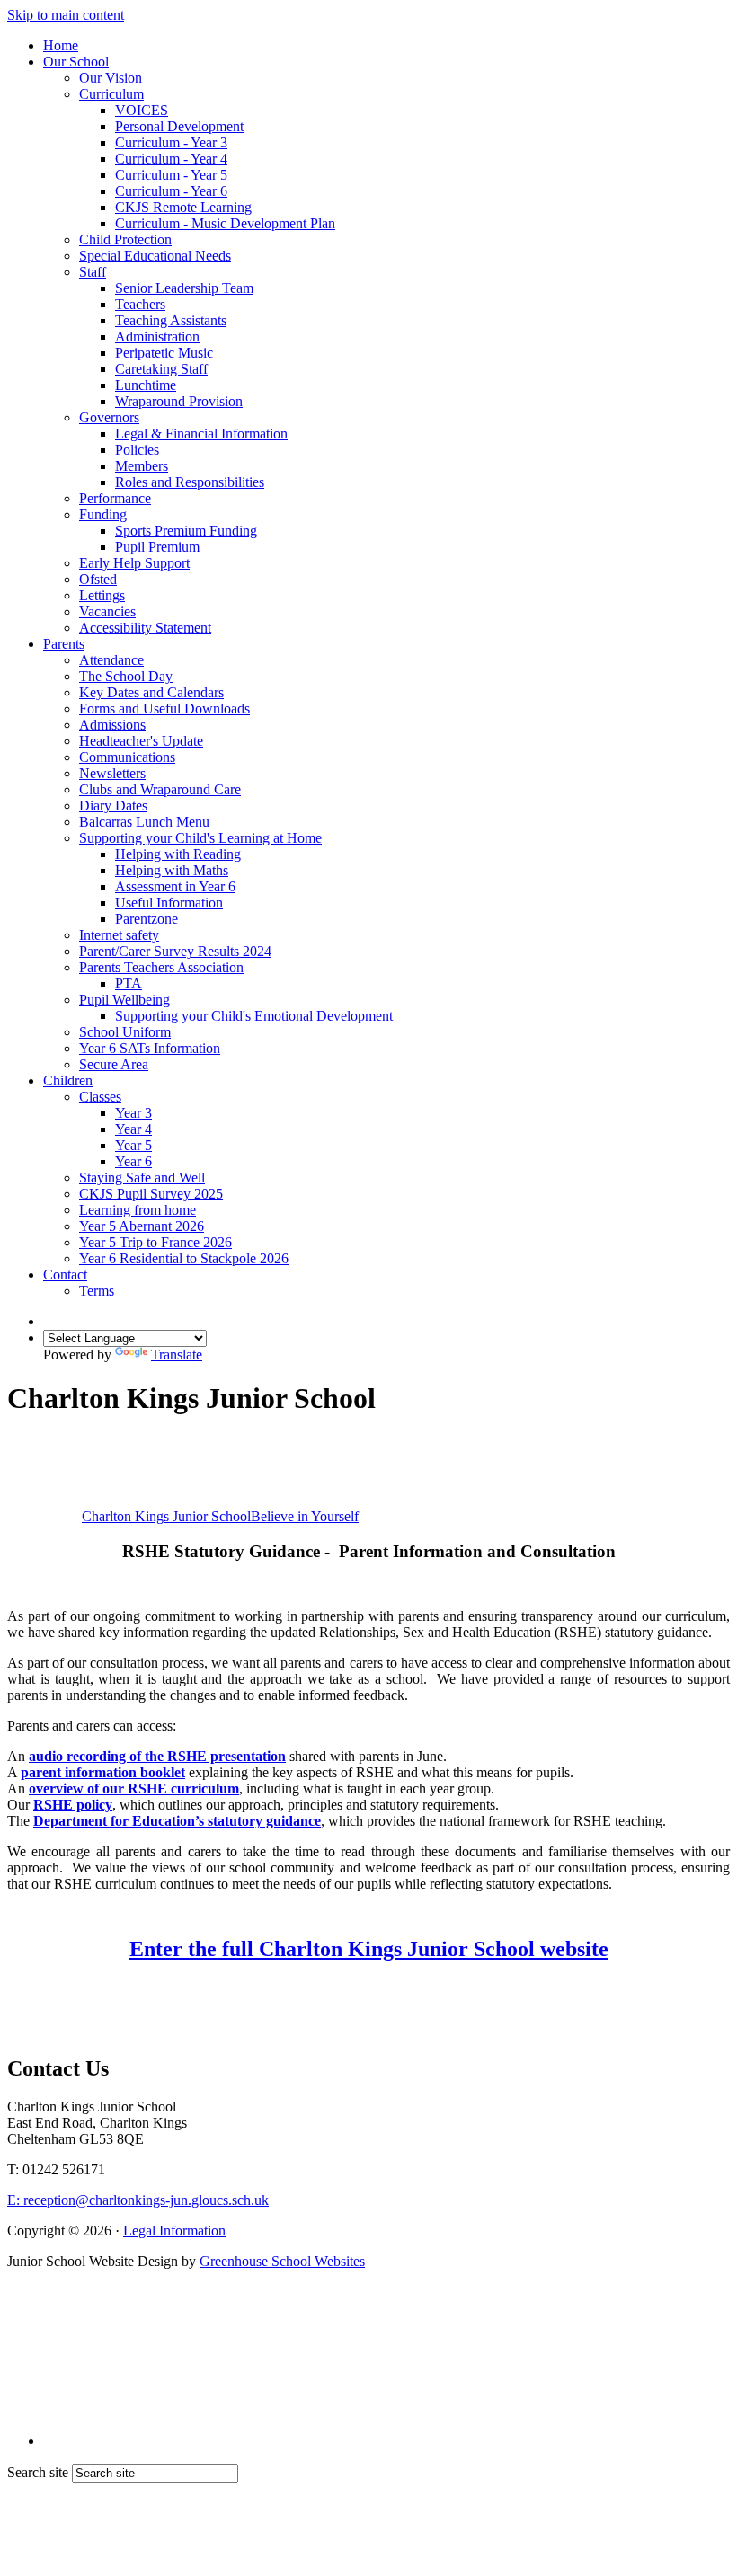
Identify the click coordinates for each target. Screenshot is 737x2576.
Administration (157, 336)
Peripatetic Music (164, 353)
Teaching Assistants (171, 320)
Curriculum (111, 94)
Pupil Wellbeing (124, 1000)
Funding (103, 514)
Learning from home (138, 1210)
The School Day (126, 676)
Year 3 (133, 1113)
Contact (65, 1275)
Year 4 (133, 1129)
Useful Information (169, 903)
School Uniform (125, 1032)
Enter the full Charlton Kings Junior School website (369, 1949)
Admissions (112, 725)
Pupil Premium (157, 547)
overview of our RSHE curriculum (134, 1788)
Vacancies (107, 611)
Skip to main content (66, 15)
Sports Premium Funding (186, 531)
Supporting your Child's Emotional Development (254, 1016)
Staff (93, 272)
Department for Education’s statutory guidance (177, 1821)
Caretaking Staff (161, 369)
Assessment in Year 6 (175, 886)
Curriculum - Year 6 (171, 191)
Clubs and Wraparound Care (160, 789)
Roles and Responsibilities (190, 482)
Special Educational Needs (155, 256)
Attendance (111, 660)
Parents (64, 644)
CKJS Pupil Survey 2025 (151, 1194)
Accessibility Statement (145, 628)
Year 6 (133, 1161)
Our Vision (111, 78)
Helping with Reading (178, 854)
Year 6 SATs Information (150, 1048)
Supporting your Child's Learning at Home (200, 838)
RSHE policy (73, 1805)
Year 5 (133, 1145)
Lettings (102, 595)
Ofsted (98, 579)
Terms (97, 1291)
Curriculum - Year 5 (171, 175)
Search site (38, 2472)
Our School (76, 62)
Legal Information (174, 2231)
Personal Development (179, 126)
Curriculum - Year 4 (171, 159)
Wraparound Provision (179, 401)
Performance (115, 498)
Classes (100, 1097)
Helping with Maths (172, 870)
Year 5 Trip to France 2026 (155, 1242)
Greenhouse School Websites (282, 2261)
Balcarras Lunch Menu (144, 822)
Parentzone (147, 919)
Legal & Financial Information (201, 434)
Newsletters (112, 773)
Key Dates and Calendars (151, 692)
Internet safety (119, 935)
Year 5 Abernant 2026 (142, 1226)
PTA (129, 983)
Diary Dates (113, 806)
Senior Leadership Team (184, 288)
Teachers (140, 304)
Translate (177, 1354)
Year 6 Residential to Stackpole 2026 (184, 1258)
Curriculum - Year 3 (171, 142)
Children (68, 1080)
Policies (137, 450)
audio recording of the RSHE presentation (157, 1756)
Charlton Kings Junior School (220, 1516)
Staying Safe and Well (142, 1177)
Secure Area (114, 1064)
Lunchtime (146, 385)
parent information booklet (103, 1772)
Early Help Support (134, 563)
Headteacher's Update (141, 741)
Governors (109, 417)
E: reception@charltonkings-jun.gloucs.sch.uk (138, 2200)
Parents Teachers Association (161, 967)
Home (61, 45)
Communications (127, 757)
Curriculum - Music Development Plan (225, 223)
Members (142, 466)
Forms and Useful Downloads (164, 708)
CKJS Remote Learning (183, 207)
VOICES (142, 110)
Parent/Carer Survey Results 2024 (175, 951)
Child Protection (125, 239)
